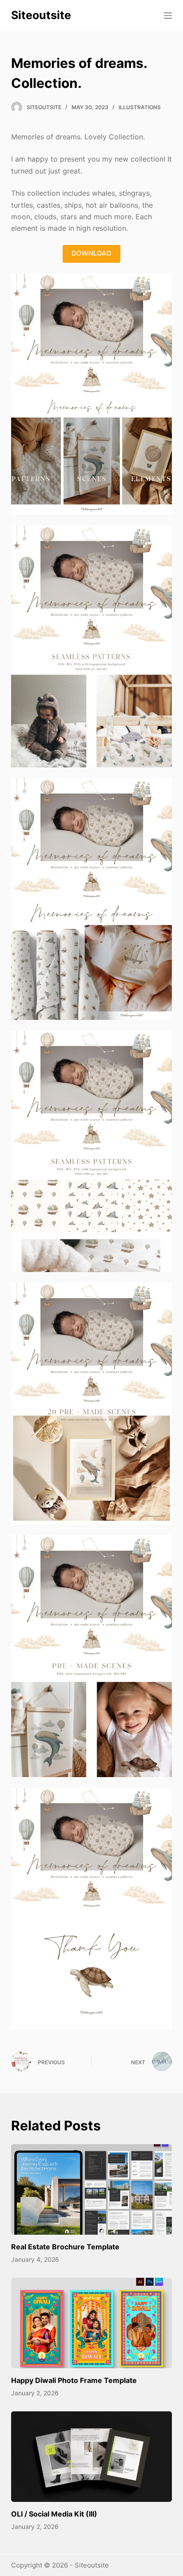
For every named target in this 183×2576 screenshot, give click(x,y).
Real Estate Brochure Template (65, 2247)
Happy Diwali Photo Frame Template (74, 2380)
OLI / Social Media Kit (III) (54, 2514)
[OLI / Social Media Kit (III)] (92, 2457)
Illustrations (140, 107)
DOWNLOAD (91, 253)
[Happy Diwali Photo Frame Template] (92, 2323)
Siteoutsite (41, 15)
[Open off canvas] (168, 16)
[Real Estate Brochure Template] (92, 2189)
